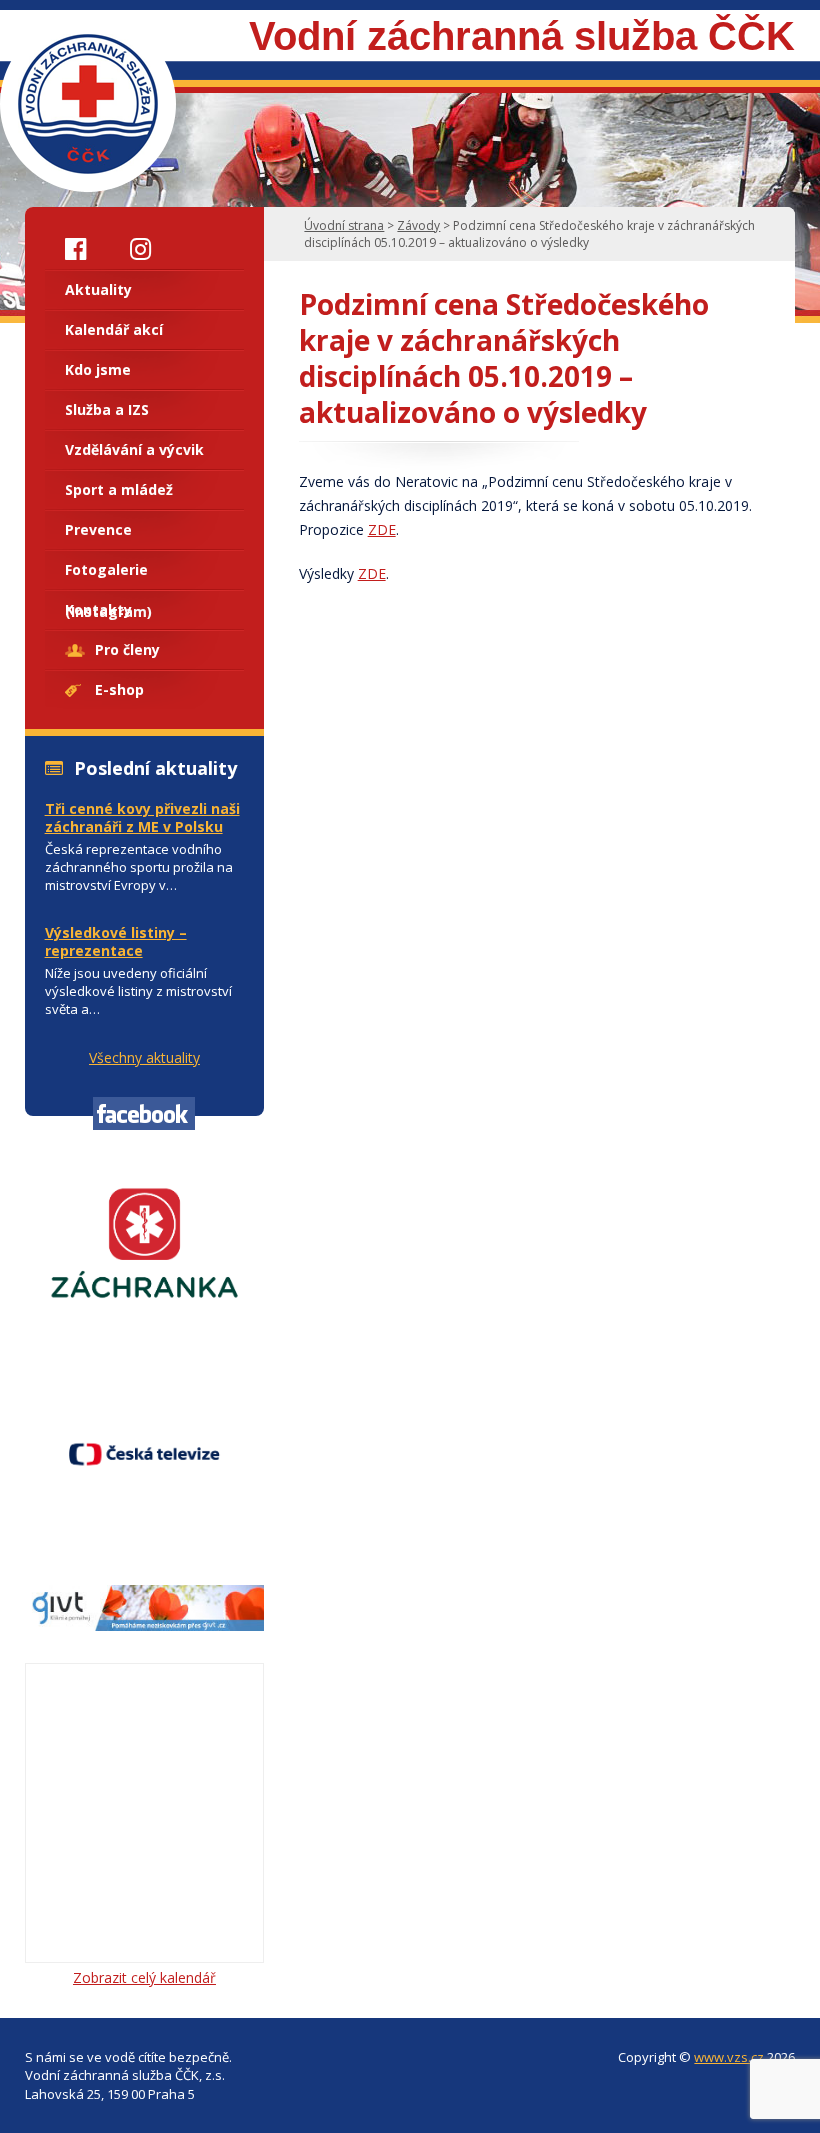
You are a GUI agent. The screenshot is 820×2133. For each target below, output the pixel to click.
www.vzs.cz (729, 2057)
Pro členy (127, 649)
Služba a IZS (107, 409)
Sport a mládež (119, 489)
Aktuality (98, 289)
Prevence (98, 529)
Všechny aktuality (144, 1057)
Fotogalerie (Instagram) (108, 574)
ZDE (382, 529)
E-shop (119, 689)
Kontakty (98, 609)
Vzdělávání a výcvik (134, 449)
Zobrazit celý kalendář (144, 1977)
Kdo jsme (98, 369)
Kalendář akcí (114, 329)
